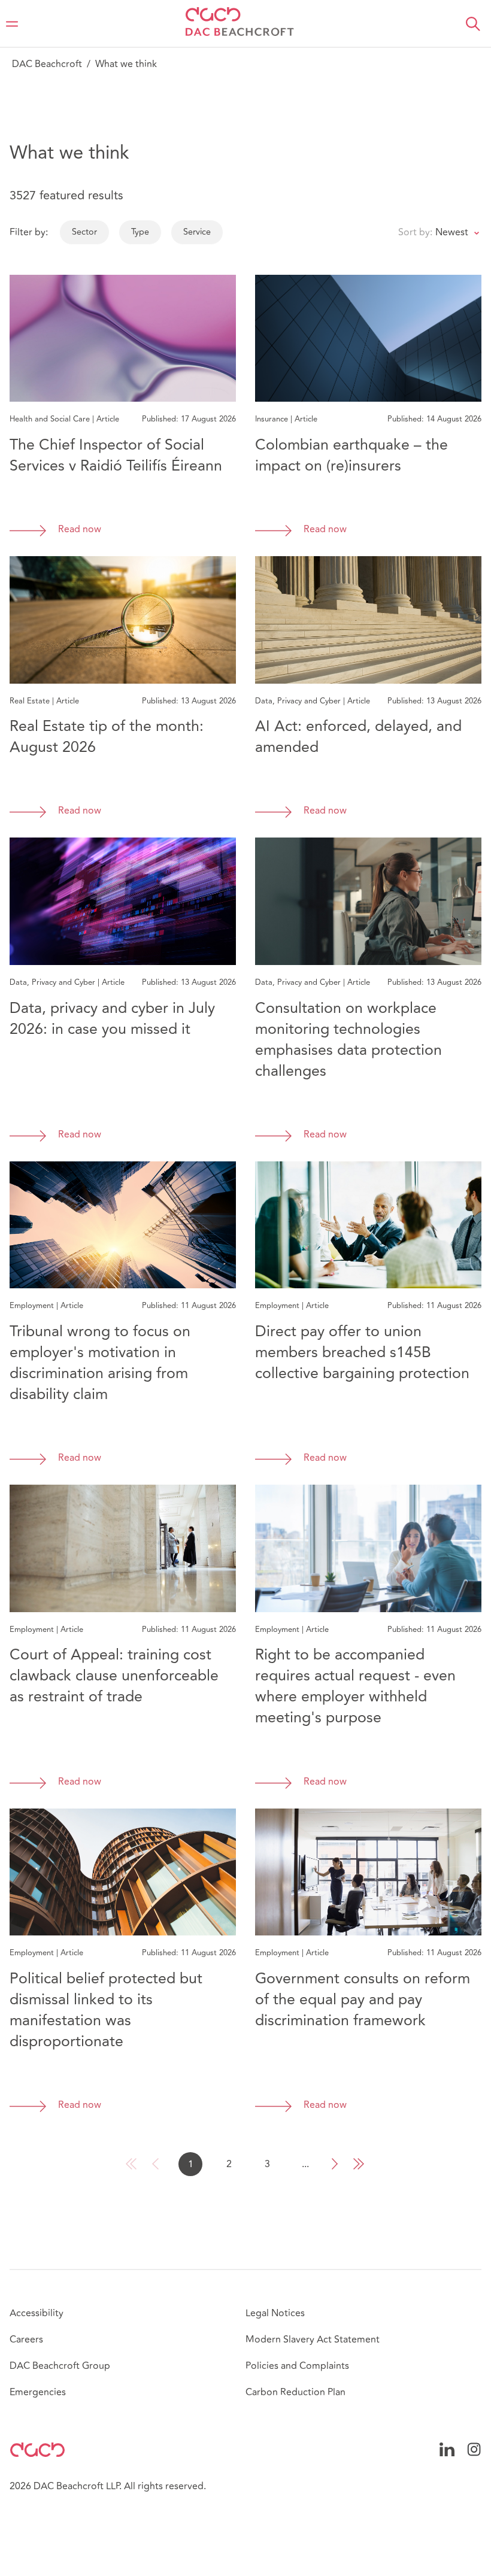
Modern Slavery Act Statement (313, 2340)
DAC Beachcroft (47, 64)
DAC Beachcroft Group (60, 2366)
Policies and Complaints (297, 2366)
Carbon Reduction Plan (295, 2392)
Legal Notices (275, 2313)
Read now (80, 530)
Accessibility (37, 2313)
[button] (473, 24)
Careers (26, 2340)
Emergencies (38, 2392)
